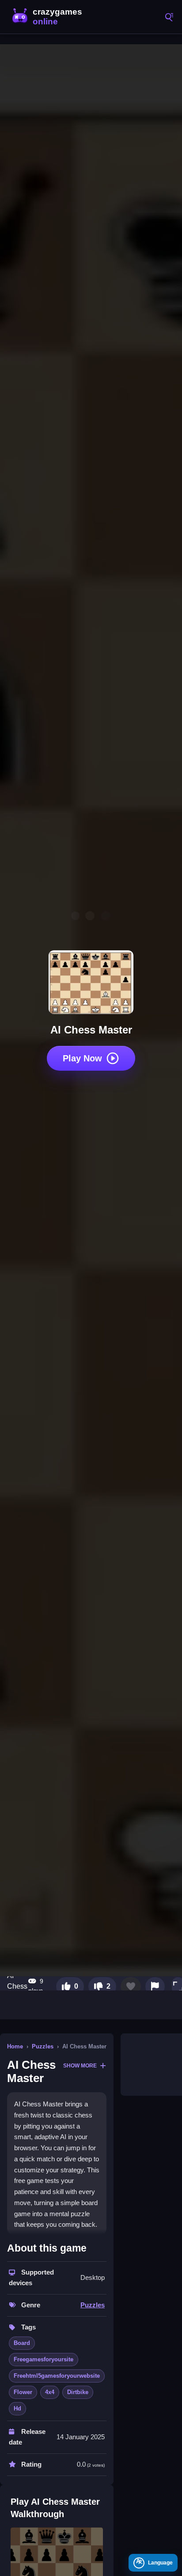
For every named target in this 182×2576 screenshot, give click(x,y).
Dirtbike (78, 2392)
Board (22, 2343)
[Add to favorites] (131, 1986)
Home (15, 2046)
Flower (23, 2392)
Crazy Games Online (49, 17)
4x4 (50, 2392)
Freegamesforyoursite (44, 2359)
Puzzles (43, 2046)
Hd (17, 2408)
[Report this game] (155, 1986)
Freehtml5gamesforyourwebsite (57, 2376)
